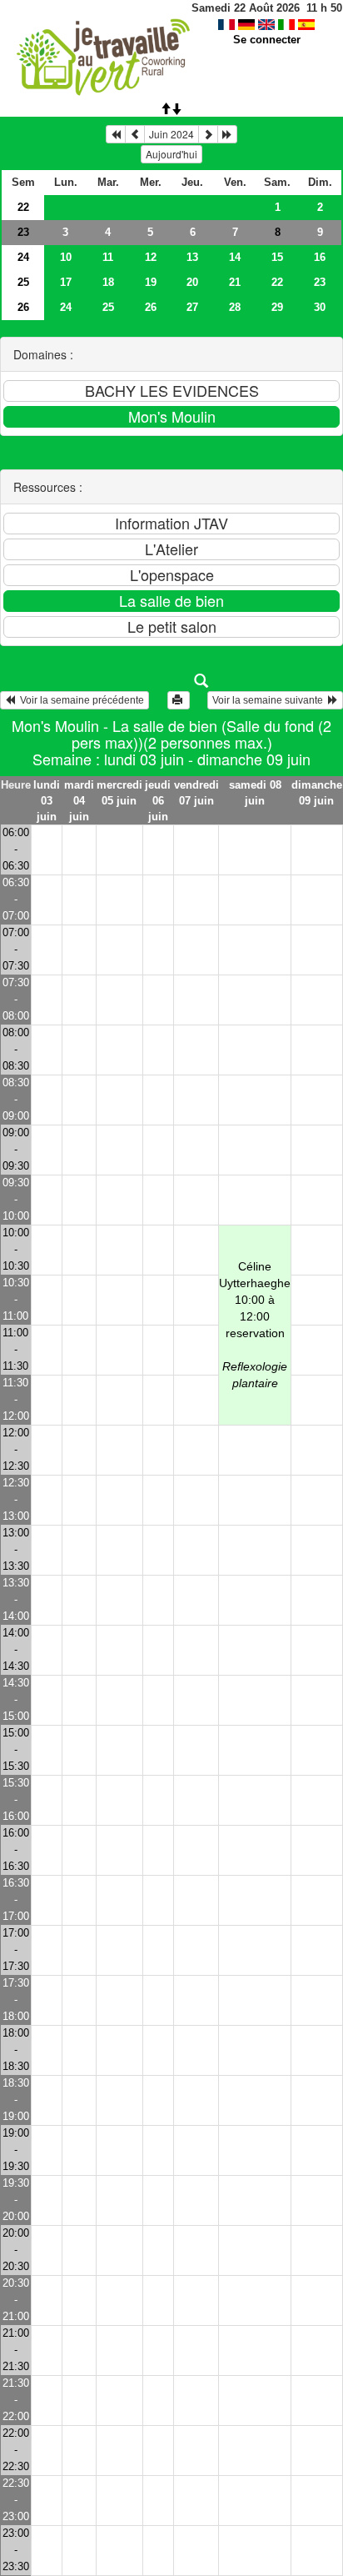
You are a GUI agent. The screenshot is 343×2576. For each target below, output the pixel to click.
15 (277, 257)
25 (23, 282)
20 (192, 282)
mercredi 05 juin (119, 793)
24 (23, 257)
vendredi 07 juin (196, 793)
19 (151, 282)
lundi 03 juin (47, 801)
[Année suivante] (227, 134)
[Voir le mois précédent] (135, 134)
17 (66, 282)
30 (320, 307)
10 (66, 257)
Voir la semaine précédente (80, 700)
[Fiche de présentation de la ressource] (172, 681)
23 (23, 232)
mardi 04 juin (79, 801)
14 (235, 257)
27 (192, 307)
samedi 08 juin (255, 793)
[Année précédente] (116, 134)
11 (108, 257)
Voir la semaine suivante (270, 700)
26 (23, 307)
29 (277, 307)
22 (23, 207)
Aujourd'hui (171, 154)
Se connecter (267, 40)
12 (151, 257)
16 (320, 257)
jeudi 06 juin (158, 801)
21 (235, 282)
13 (192, 257)
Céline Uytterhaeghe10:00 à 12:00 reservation (255, 1325)
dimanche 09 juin (317, 793)
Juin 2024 (171, 134)
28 (235, 307)
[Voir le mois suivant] (208, 134)
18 (108, 282)
